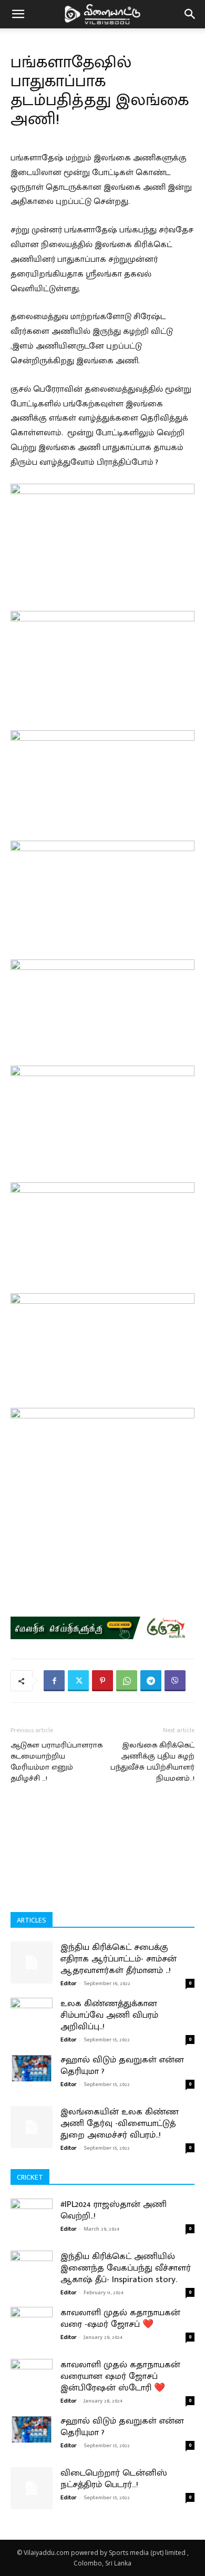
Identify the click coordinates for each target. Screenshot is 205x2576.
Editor (68, 1984)
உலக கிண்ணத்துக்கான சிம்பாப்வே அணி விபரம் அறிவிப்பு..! (109, 2015)
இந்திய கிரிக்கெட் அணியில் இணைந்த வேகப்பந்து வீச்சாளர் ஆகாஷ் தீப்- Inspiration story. (126, 2268)
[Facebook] (54, 1681)
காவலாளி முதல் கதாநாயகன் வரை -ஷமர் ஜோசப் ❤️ (120, 2318)
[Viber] (175, 1681)
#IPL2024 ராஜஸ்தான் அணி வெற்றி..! (114, 2210)
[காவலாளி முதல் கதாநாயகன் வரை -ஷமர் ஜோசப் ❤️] (32, 2333)
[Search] (190, 14)
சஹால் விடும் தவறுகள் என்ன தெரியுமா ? (122, 2066)
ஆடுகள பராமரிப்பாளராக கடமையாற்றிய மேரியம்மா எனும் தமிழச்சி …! (57, 1762)
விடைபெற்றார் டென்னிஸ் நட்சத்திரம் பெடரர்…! (114, 2479)
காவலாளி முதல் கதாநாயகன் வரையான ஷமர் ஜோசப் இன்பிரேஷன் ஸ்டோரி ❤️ (120, 2376)
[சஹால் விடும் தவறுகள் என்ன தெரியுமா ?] (32, 2068)
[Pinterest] (102, 1681)
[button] (18, 14)
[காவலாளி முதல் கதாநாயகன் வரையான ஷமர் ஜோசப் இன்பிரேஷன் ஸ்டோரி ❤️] (32, 2385)
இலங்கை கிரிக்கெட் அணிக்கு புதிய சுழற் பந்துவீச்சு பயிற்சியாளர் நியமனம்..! (152, 1762)
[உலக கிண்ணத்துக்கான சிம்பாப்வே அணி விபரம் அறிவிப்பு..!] (32, 2010)
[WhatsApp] (127, 1681)
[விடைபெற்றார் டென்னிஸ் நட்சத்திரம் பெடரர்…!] (32, 2488)
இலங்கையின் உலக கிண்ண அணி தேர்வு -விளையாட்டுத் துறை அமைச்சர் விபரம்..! (120, 2123)
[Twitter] (78, 1681)
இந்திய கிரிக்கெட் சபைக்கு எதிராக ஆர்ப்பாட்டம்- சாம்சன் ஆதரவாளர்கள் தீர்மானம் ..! (119, 1959)
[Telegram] (151, 1681)
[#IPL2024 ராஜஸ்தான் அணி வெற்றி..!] (32, 2225)
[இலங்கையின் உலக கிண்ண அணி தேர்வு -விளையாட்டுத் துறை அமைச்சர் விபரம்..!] (32, 2127)
